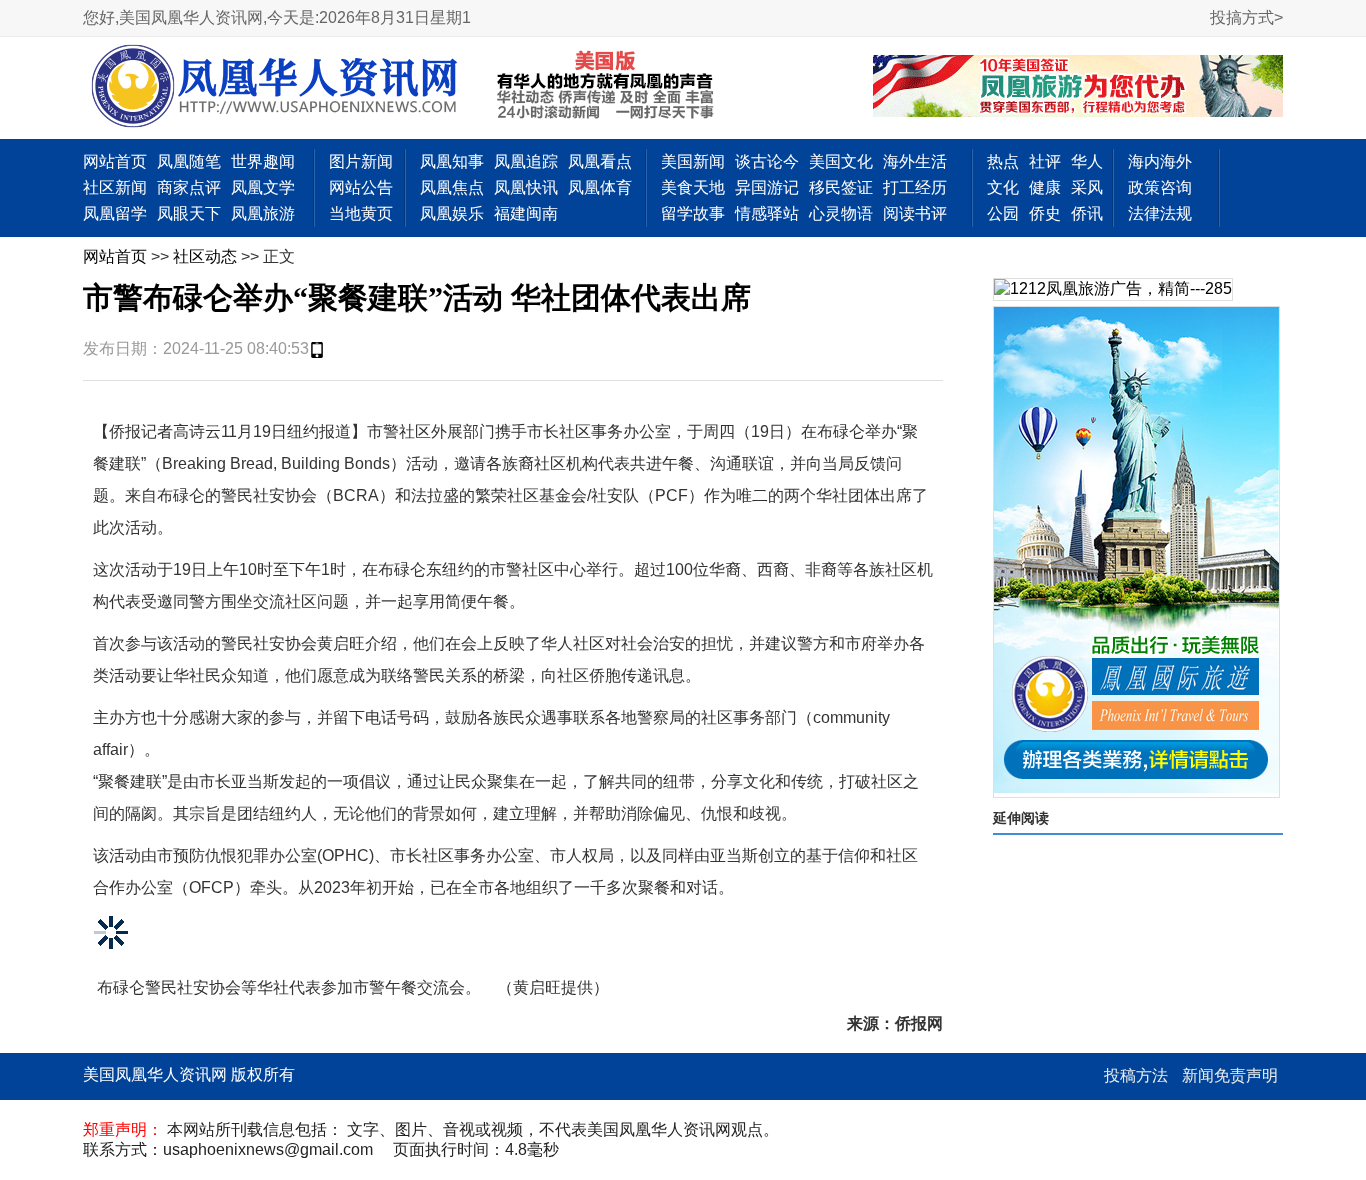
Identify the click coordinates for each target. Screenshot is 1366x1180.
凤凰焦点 (452, 187)
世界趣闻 (263, 161)
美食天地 (693, 187)
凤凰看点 (600, 161)
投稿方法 (1136, 1075)
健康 (1045, 187)
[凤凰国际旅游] (1136, 552)
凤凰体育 (600, 187)
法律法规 (1160, 213)
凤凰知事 (452, 161)
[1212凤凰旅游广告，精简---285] (1113, 289)
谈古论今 (767, 161)
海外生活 (915, 161)
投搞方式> (1246, 17)
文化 (1003, 187)
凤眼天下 (189, 213)
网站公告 (361, 187)
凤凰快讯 (526, 187)
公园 (1003, 213)
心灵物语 (841, 213)
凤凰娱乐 (452, 213)
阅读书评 (915, 213)
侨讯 (1087, 213)
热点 (1003, 161)
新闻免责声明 (1230, 1075)
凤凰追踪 (526, 161)
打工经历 (915, 187)
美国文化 (841, 161)
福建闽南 (526, 213)
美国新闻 (693, 161)
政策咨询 (1160, 187)
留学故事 (693, 213)
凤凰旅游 (263, 213)
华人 (1087, 161)
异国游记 (767, 187)
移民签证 (841, 187)
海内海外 (1160, 161)
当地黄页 (361, 213)
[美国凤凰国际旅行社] (1078, 88)
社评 (1045, 161)
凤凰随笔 (189, 161)
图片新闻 (361, 161)
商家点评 (189, 187)
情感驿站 (767, 213)
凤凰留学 (115, 213)
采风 (1087, 187)
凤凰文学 (263, 187)
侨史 (1045, 213)
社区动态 (205, 256)
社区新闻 (115, 187)
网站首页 (115, 161)
